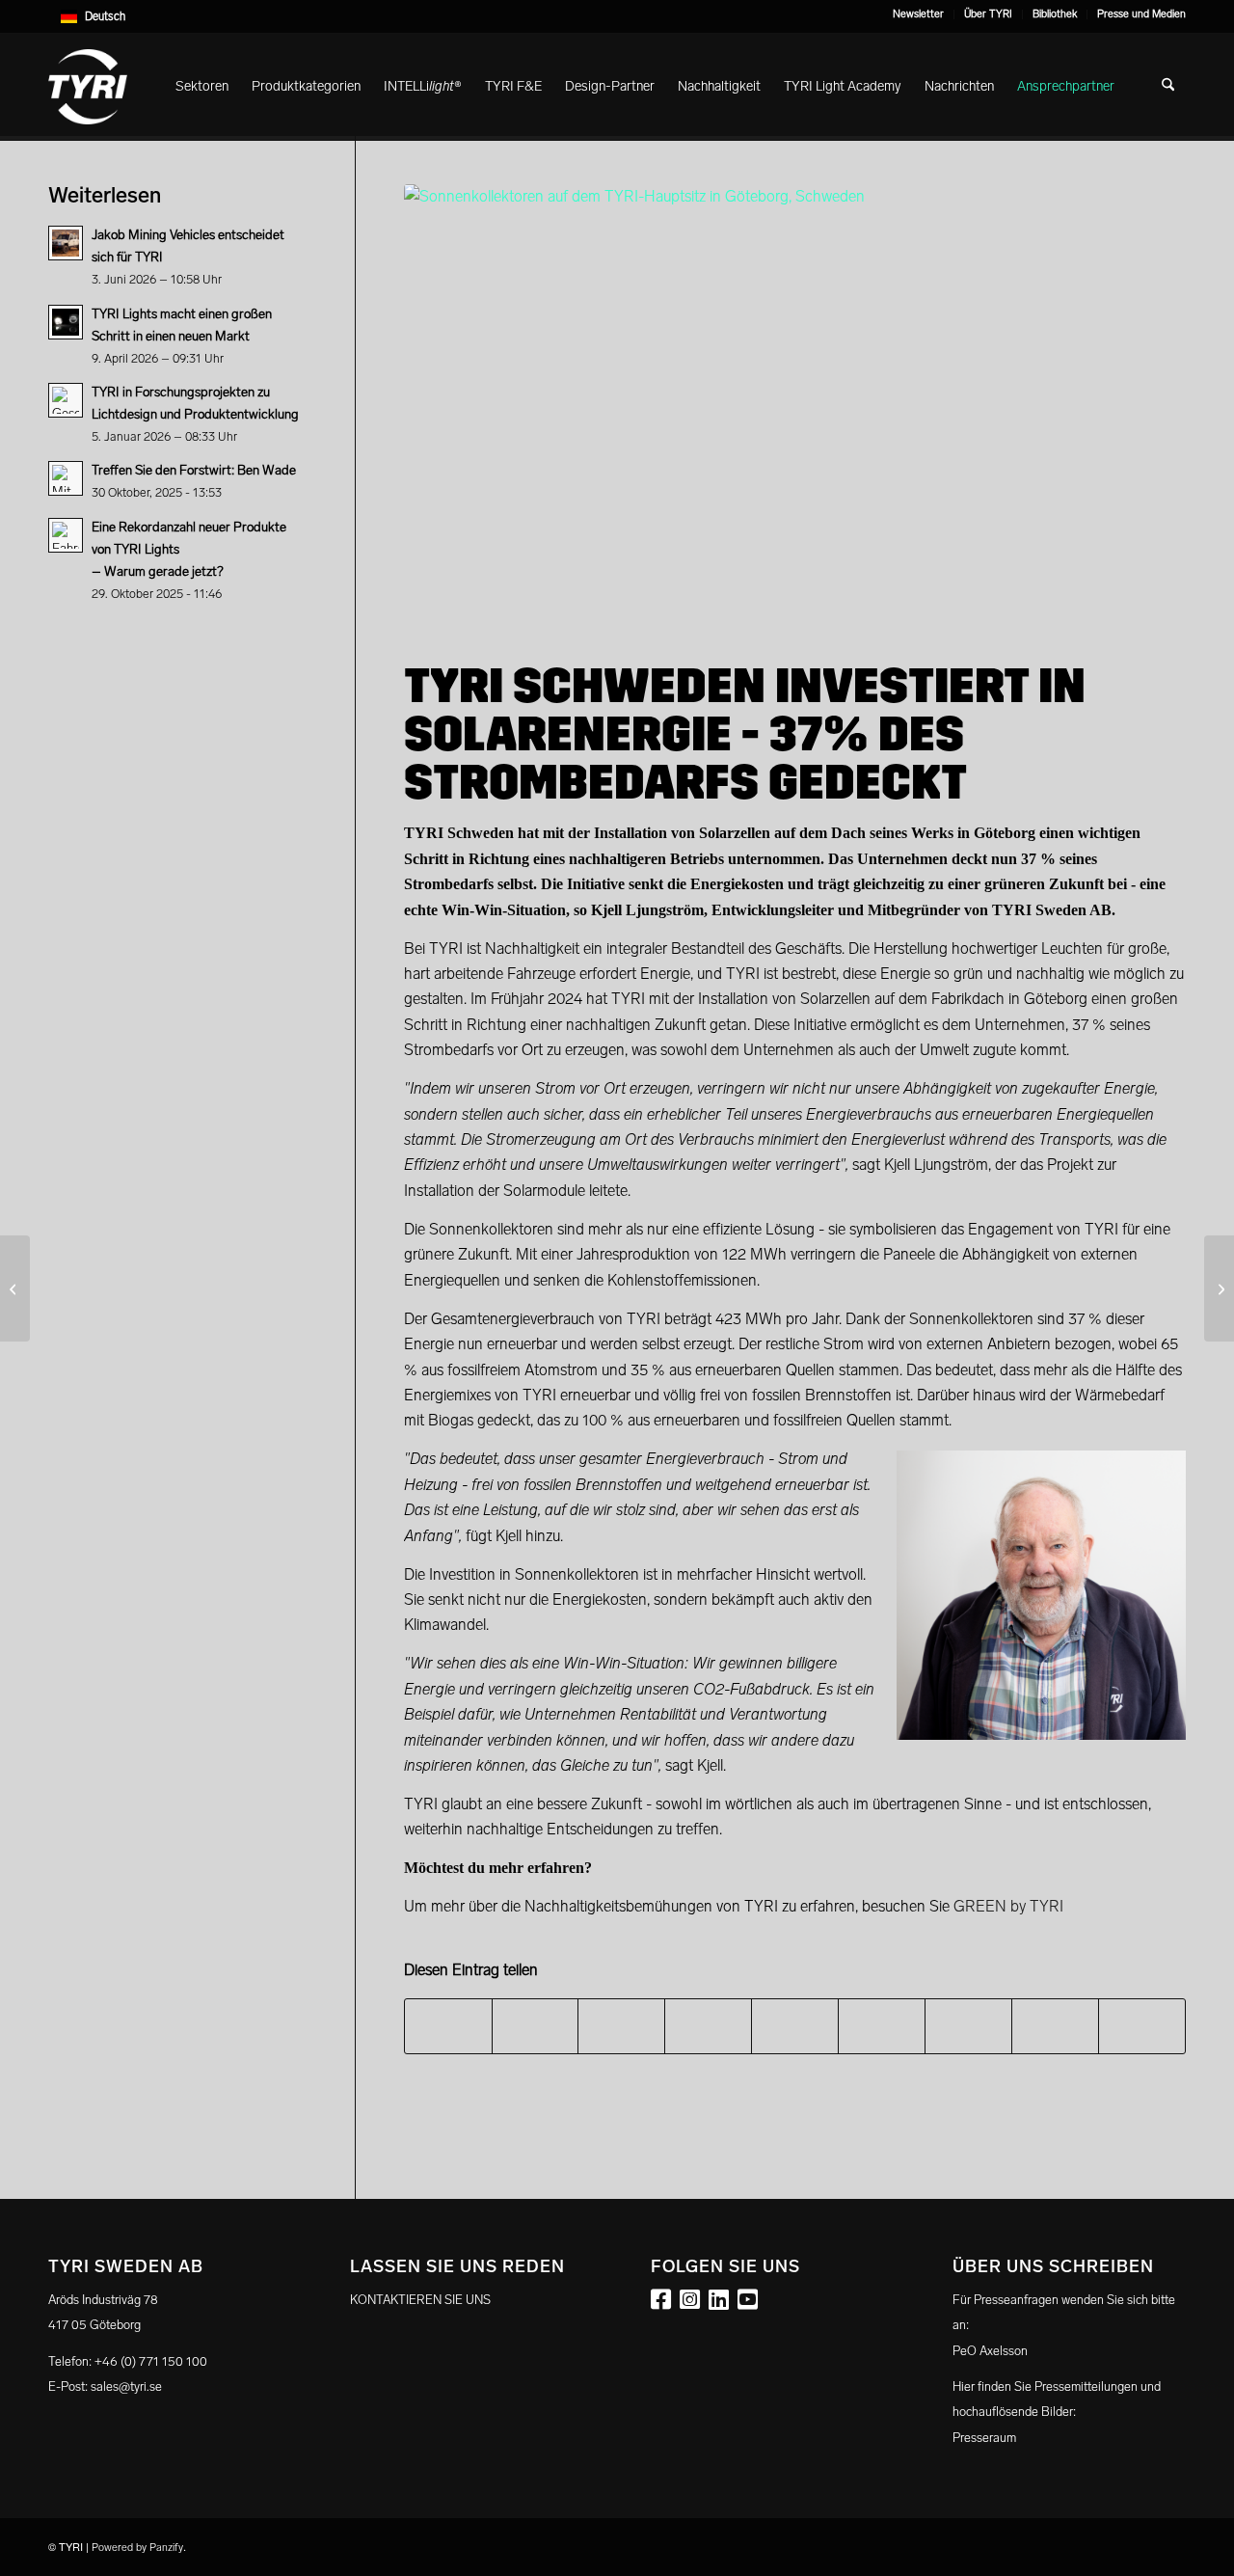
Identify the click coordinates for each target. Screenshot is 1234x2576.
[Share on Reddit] (1055, 2026)
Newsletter (918, 14)
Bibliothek (1055, 14)
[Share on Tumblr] (882, 2026)
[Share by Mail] (1142, 2026)
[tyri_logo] (88, 87)
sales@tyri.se (126, 2386)
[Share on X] (536, 2026)
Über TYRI (988, 14)
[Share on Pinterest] (708, 2026)
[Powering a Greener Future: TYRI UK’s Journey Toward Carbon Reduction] (15, 1288)
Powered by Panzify (137, 2548)
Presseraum (984, 2438)
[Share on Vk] (968, 2026)
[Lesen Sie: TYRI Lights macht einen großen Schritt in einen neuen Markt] (66, 322)
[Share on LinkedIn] (795, 2026)
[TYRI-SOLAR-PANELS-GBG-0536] (795, 404)
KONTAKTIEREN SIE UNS (420, 2300)
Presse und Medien (1141, 14)
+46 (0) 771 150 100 (151, 2361)
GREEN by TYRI (1008, 1906)
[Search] (1168, 87)
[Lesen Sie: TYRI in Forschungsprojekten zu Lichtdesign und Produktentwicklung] (66, 400)
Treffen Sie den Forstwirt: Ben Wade (194, 470)
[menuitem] (919, 14)
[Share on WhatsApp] (621, 2026)
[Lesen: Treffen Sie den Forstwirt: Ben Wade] (66, 478)
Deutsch (105, 16)
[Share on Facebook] (448, 2026)
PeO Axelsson (990, 2351)
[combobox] (617, 16)
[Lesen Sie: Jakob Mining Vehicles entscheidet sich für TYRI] (66, 243)
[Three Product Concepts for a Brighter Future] (1219, 1288)
